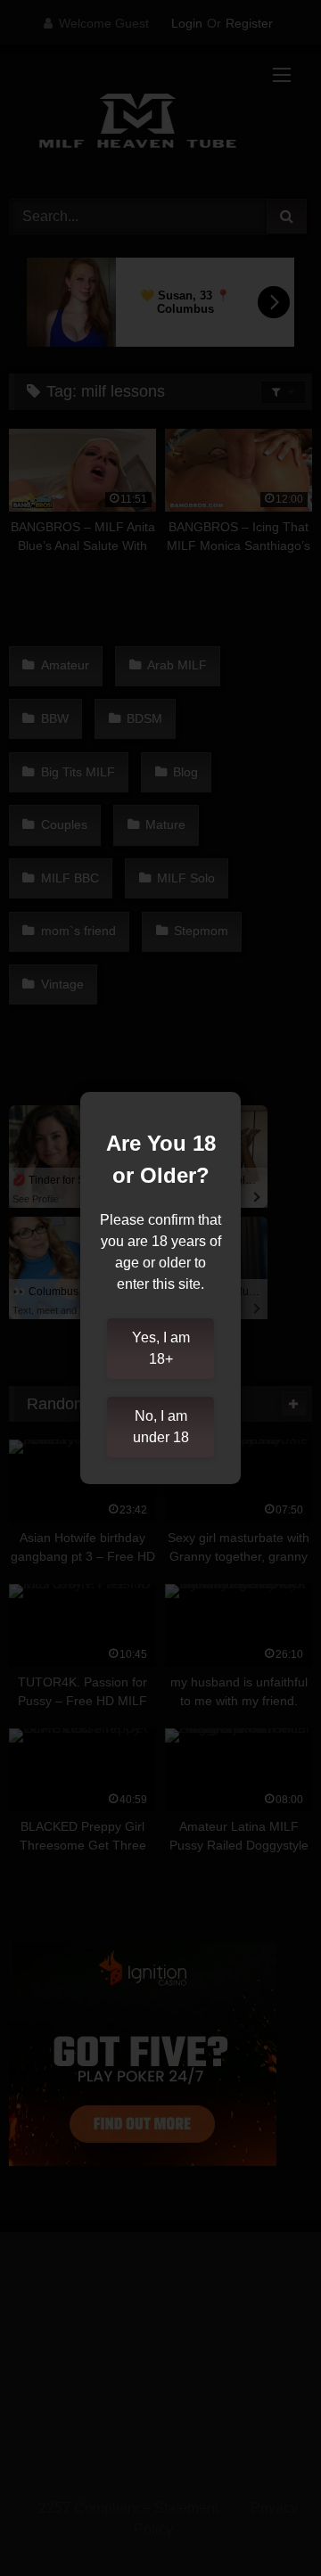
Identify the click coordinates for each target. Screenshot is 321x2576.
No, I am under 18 (161, 1427)
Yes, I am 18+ (161, 1348)
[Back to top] (266, 2523)
